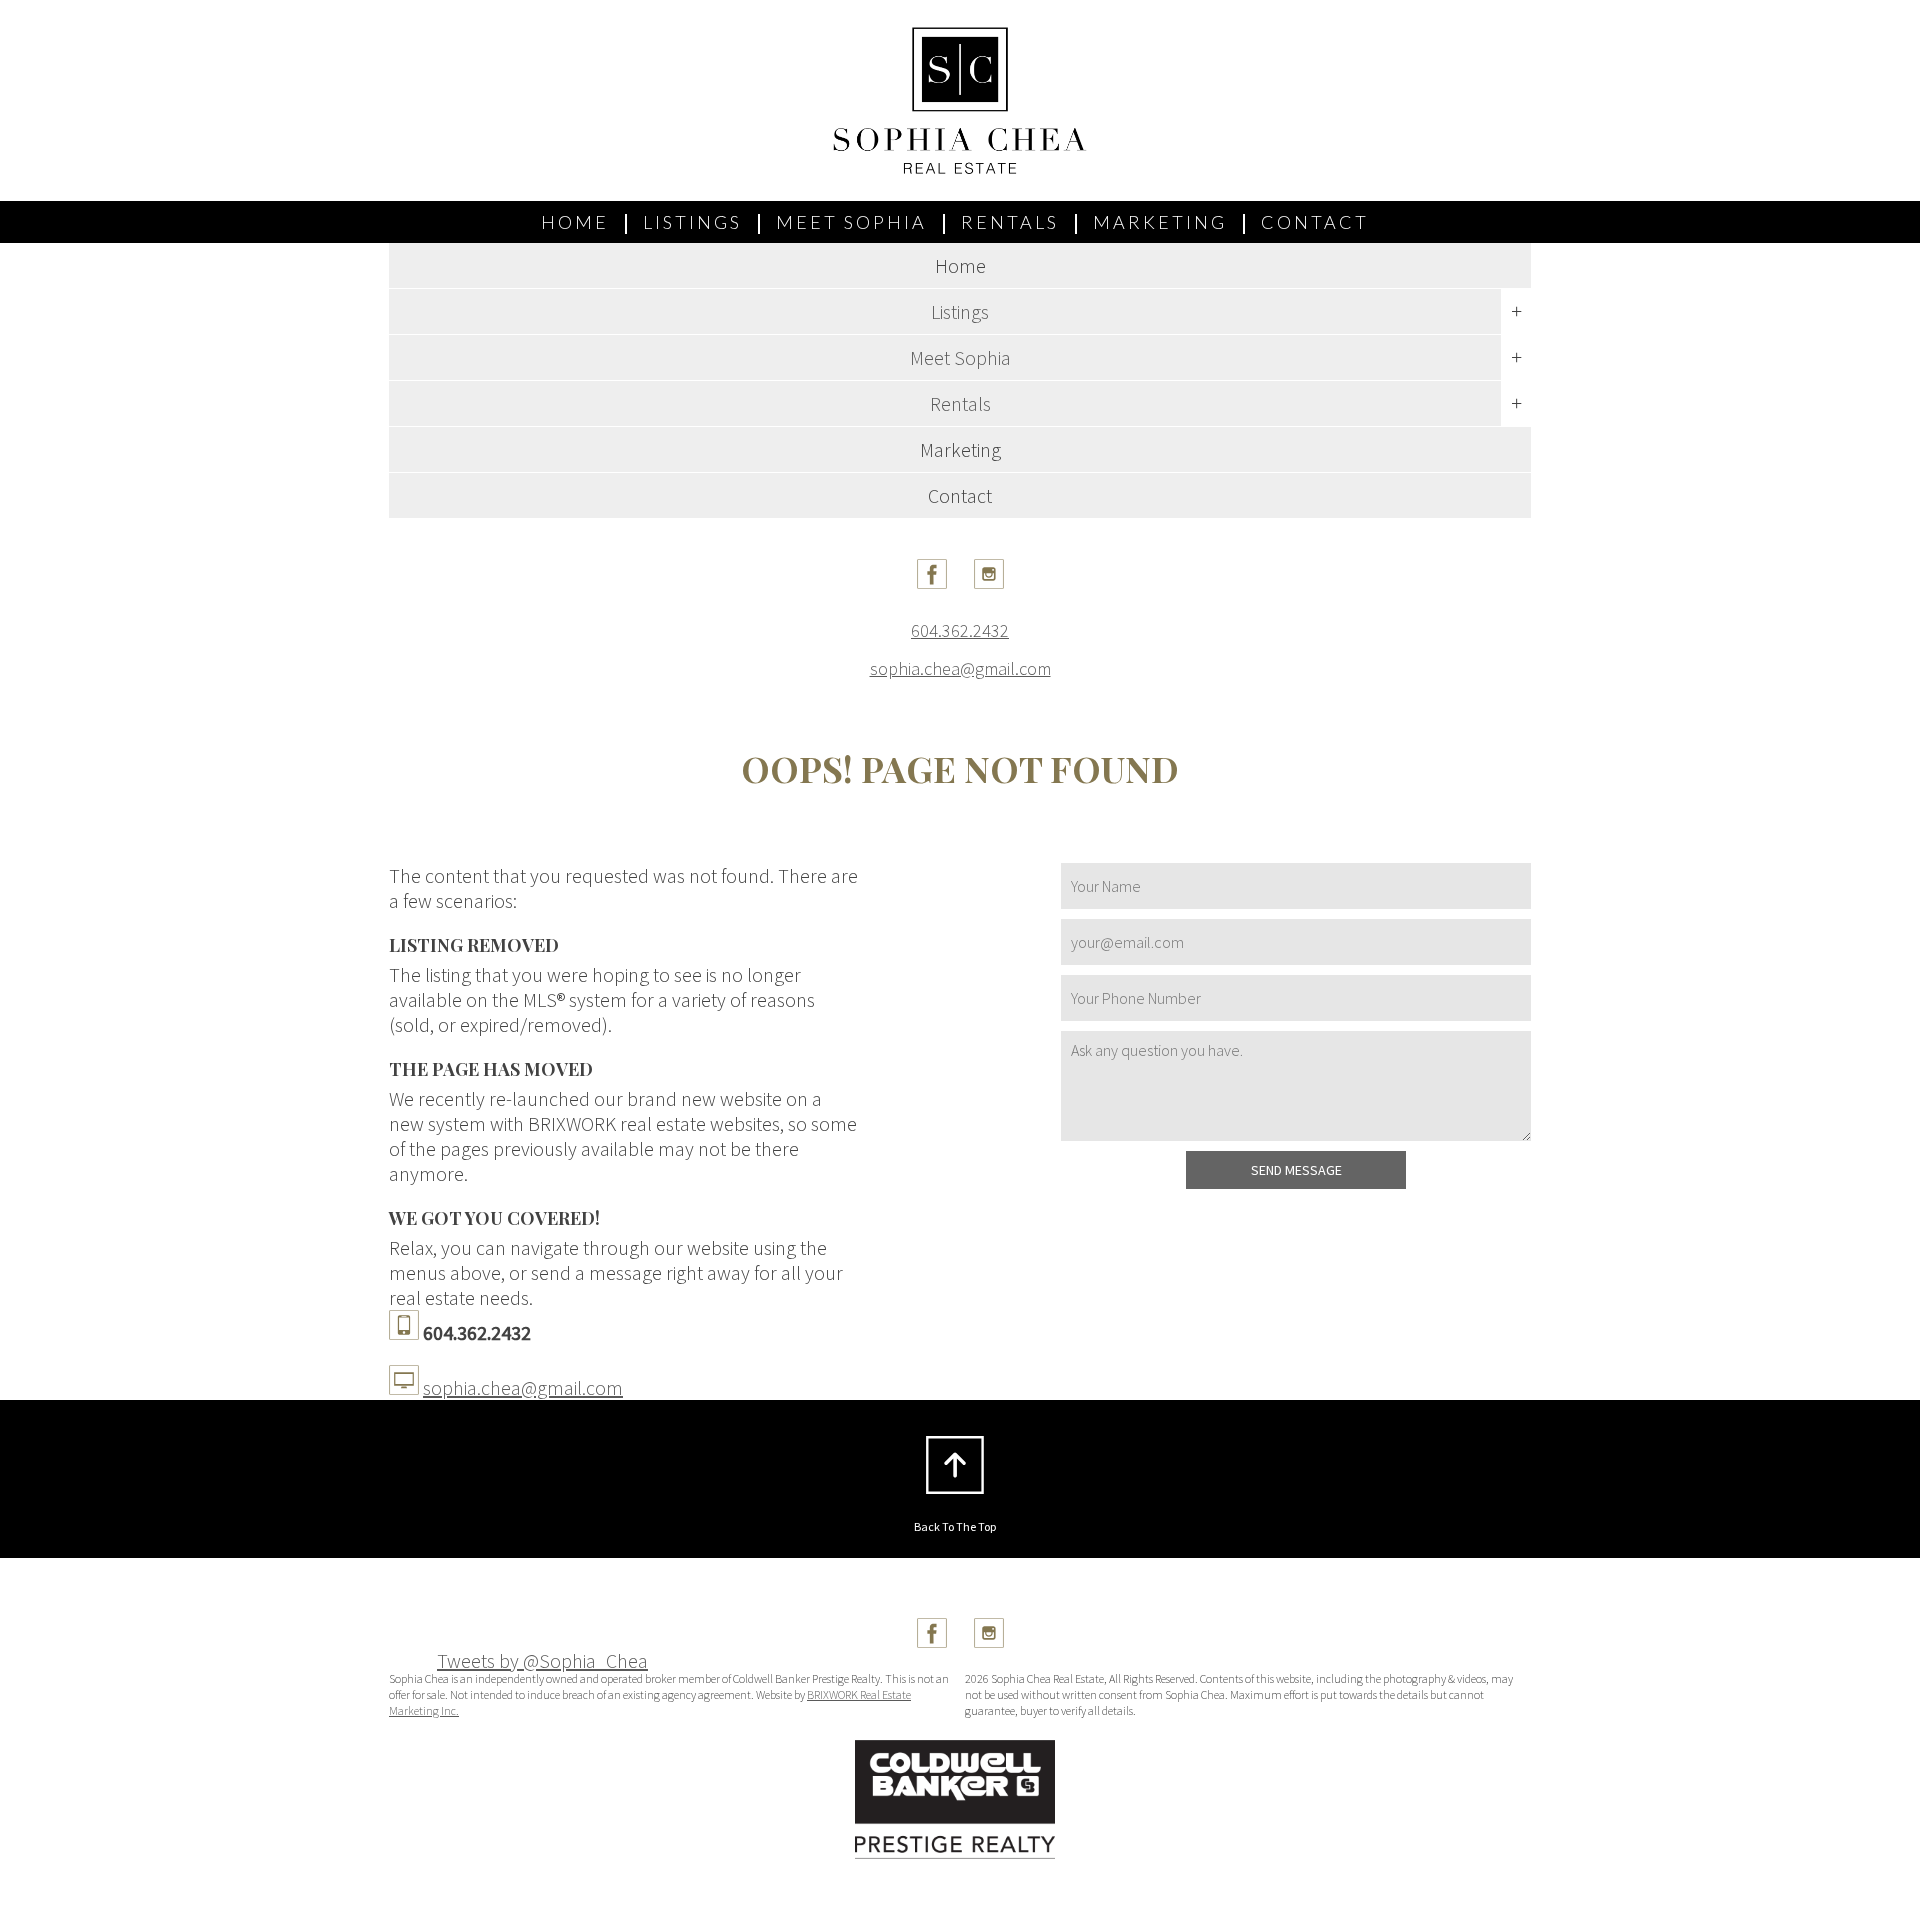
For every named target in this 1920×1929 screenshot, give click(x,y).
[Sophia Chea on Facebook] (932, 581)
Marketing (1160, 222)
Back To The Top (955, 1526)
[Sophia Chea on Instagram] (989, 581)
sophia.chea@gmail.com (960, 669)
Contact (1315, 222)
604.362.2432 (960, 631)
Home (575, 222)
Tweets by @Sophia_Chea (542, 1660)
